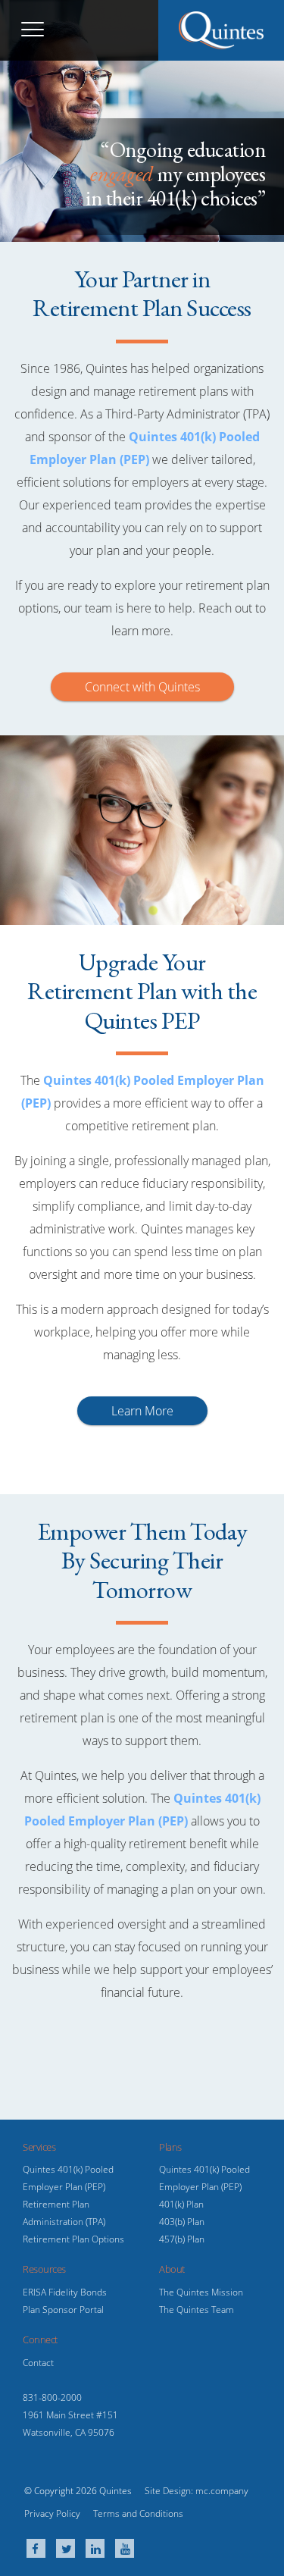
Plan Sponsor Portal (63, 2310)
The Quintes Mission (201, 2292)
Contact (38, 2363)
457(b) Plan (182, 2239)
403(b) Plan (182, 2222)
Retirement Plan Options (73, 2239)
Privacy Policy (52, 2513)
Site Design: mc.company (197, 2491)
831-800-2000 (52, 2397)
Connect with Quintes (142, 687)
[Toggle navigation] (33, 30)
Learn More (142, 1411)
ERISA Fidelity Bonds (65, 2292)
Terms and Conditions (138, 2513)
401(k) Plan (181, 2204)
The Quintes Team (197, 2310)
